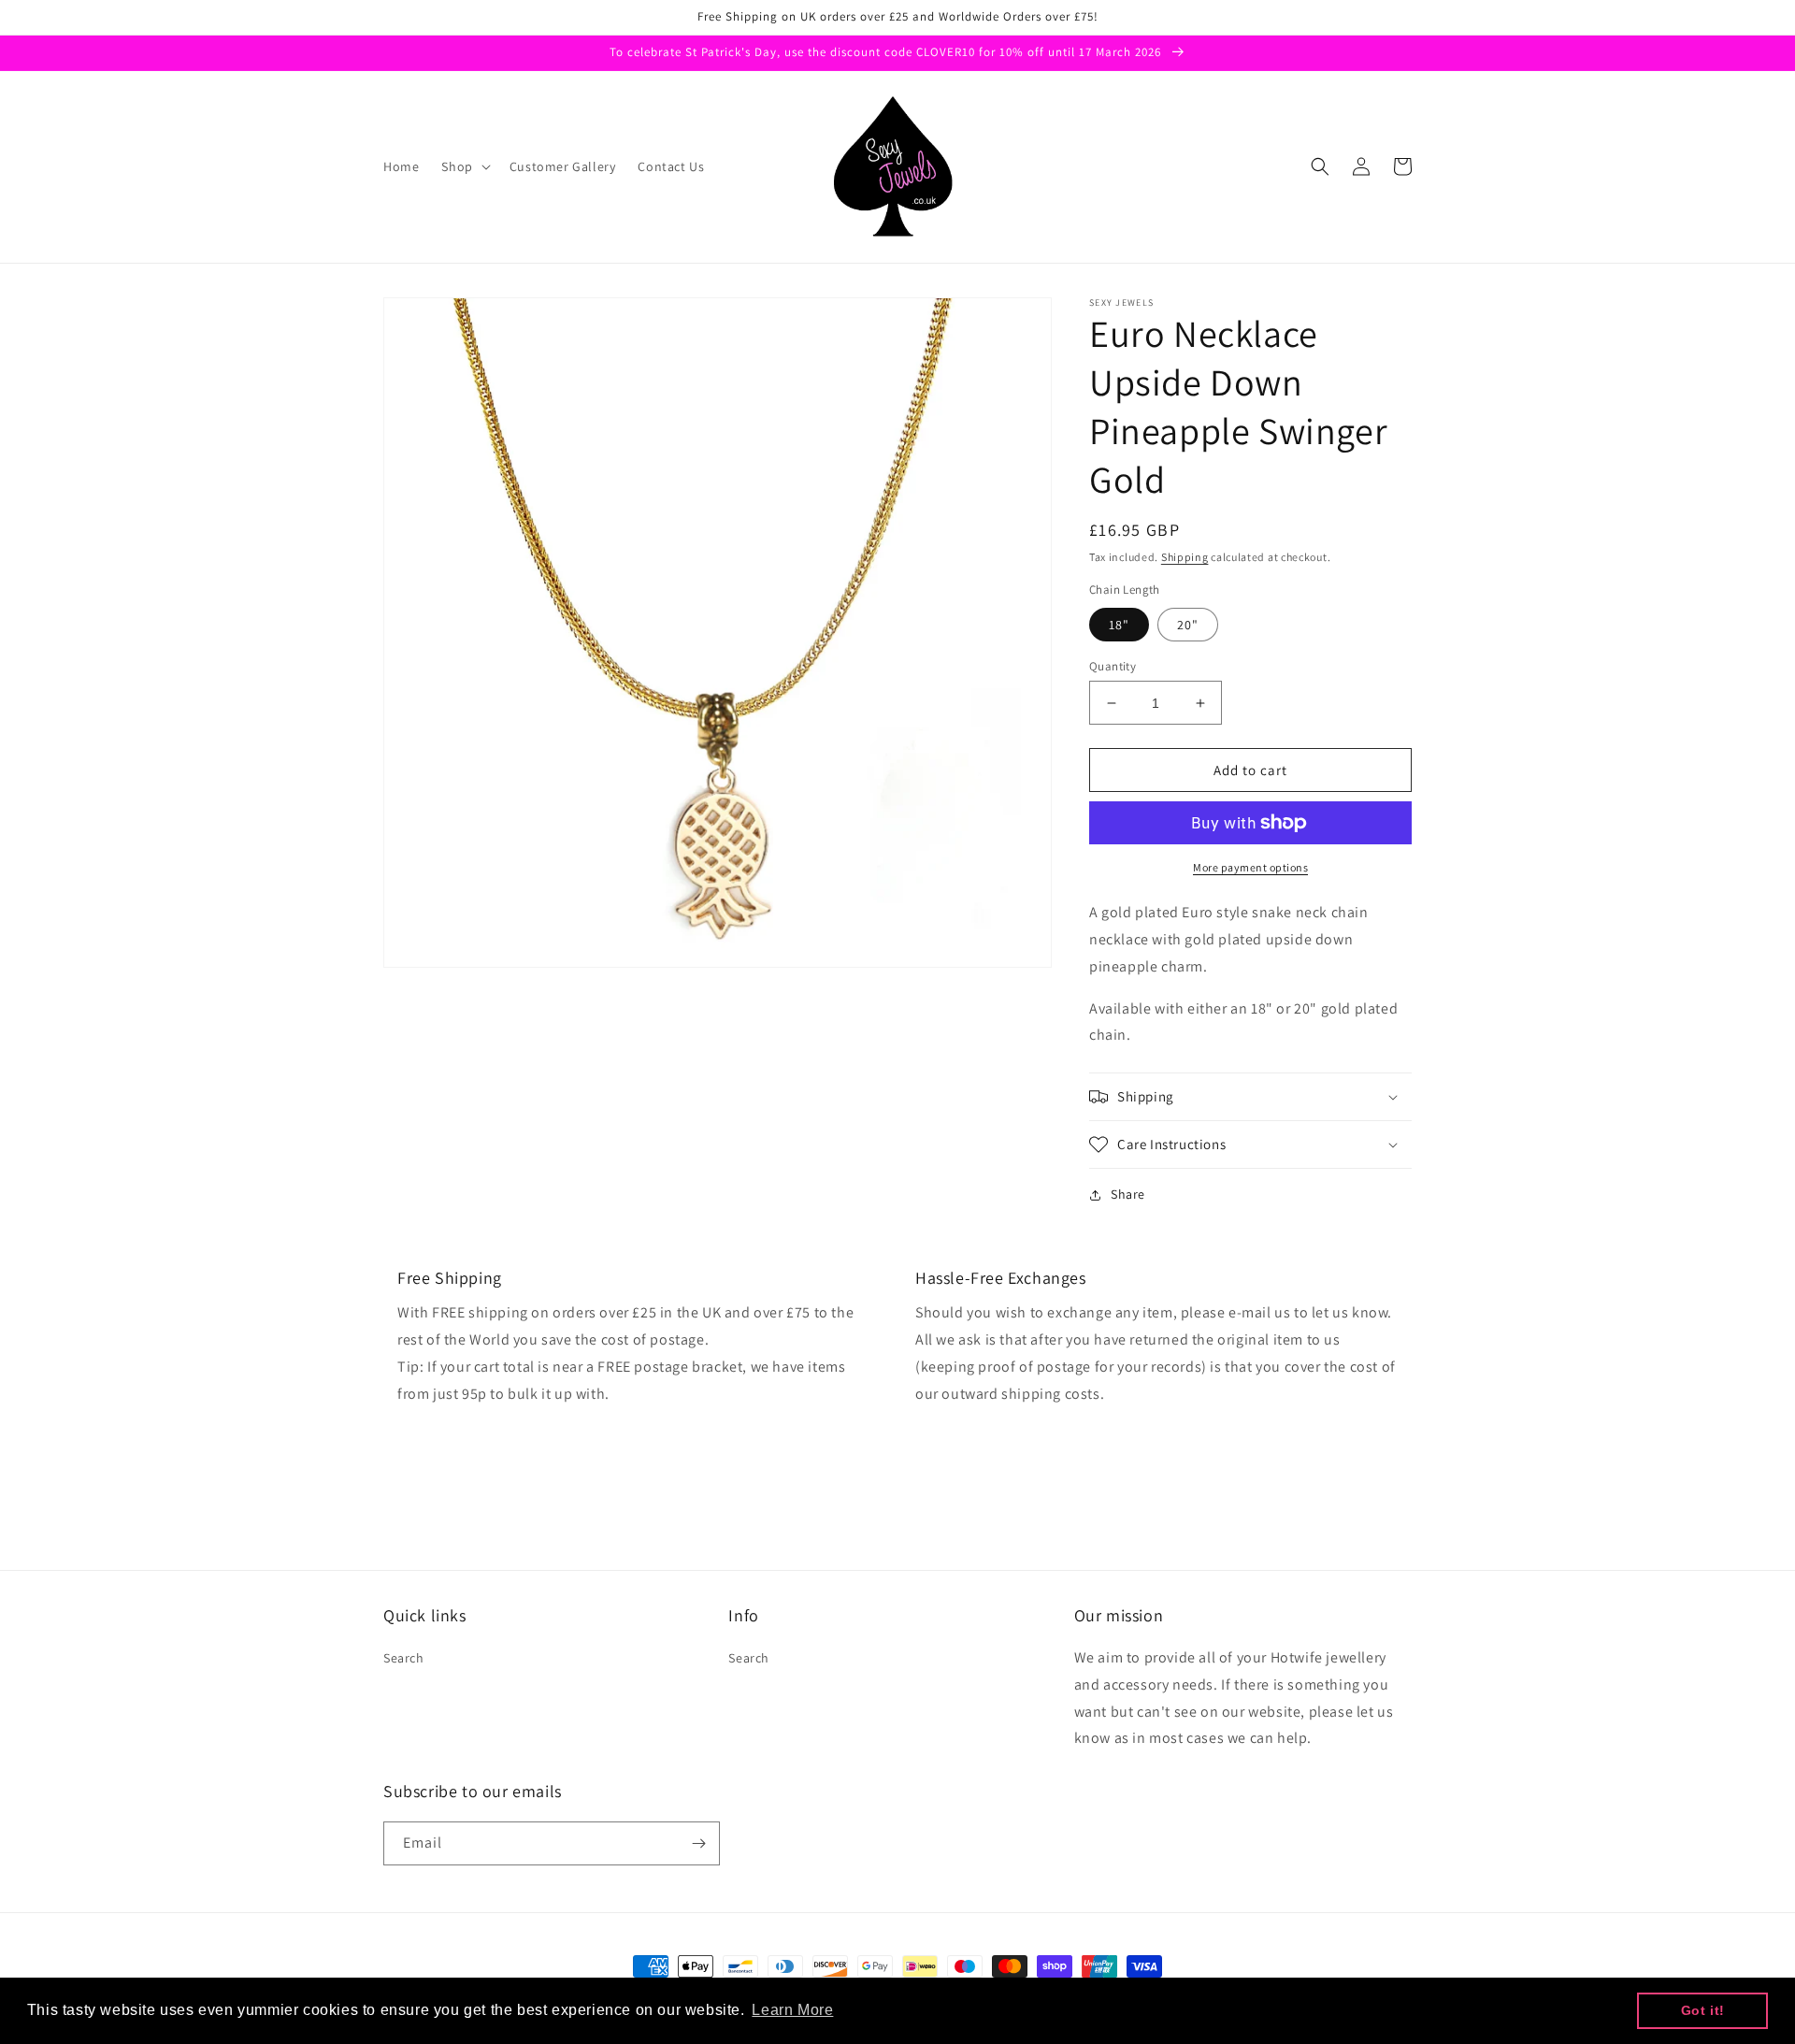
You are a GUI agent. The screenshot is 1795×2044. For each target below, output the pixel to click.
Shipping (1185, 557)
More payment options (1250, 867)
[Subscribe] (698, 1843)
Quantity (1113, 666)
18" (1119, 625)
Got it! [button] (1703, 2010)
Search (404, 1658)
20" (1188, 625)
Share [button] (1128, 1194)
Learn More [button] (792, 2010)
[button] (464, 166)
